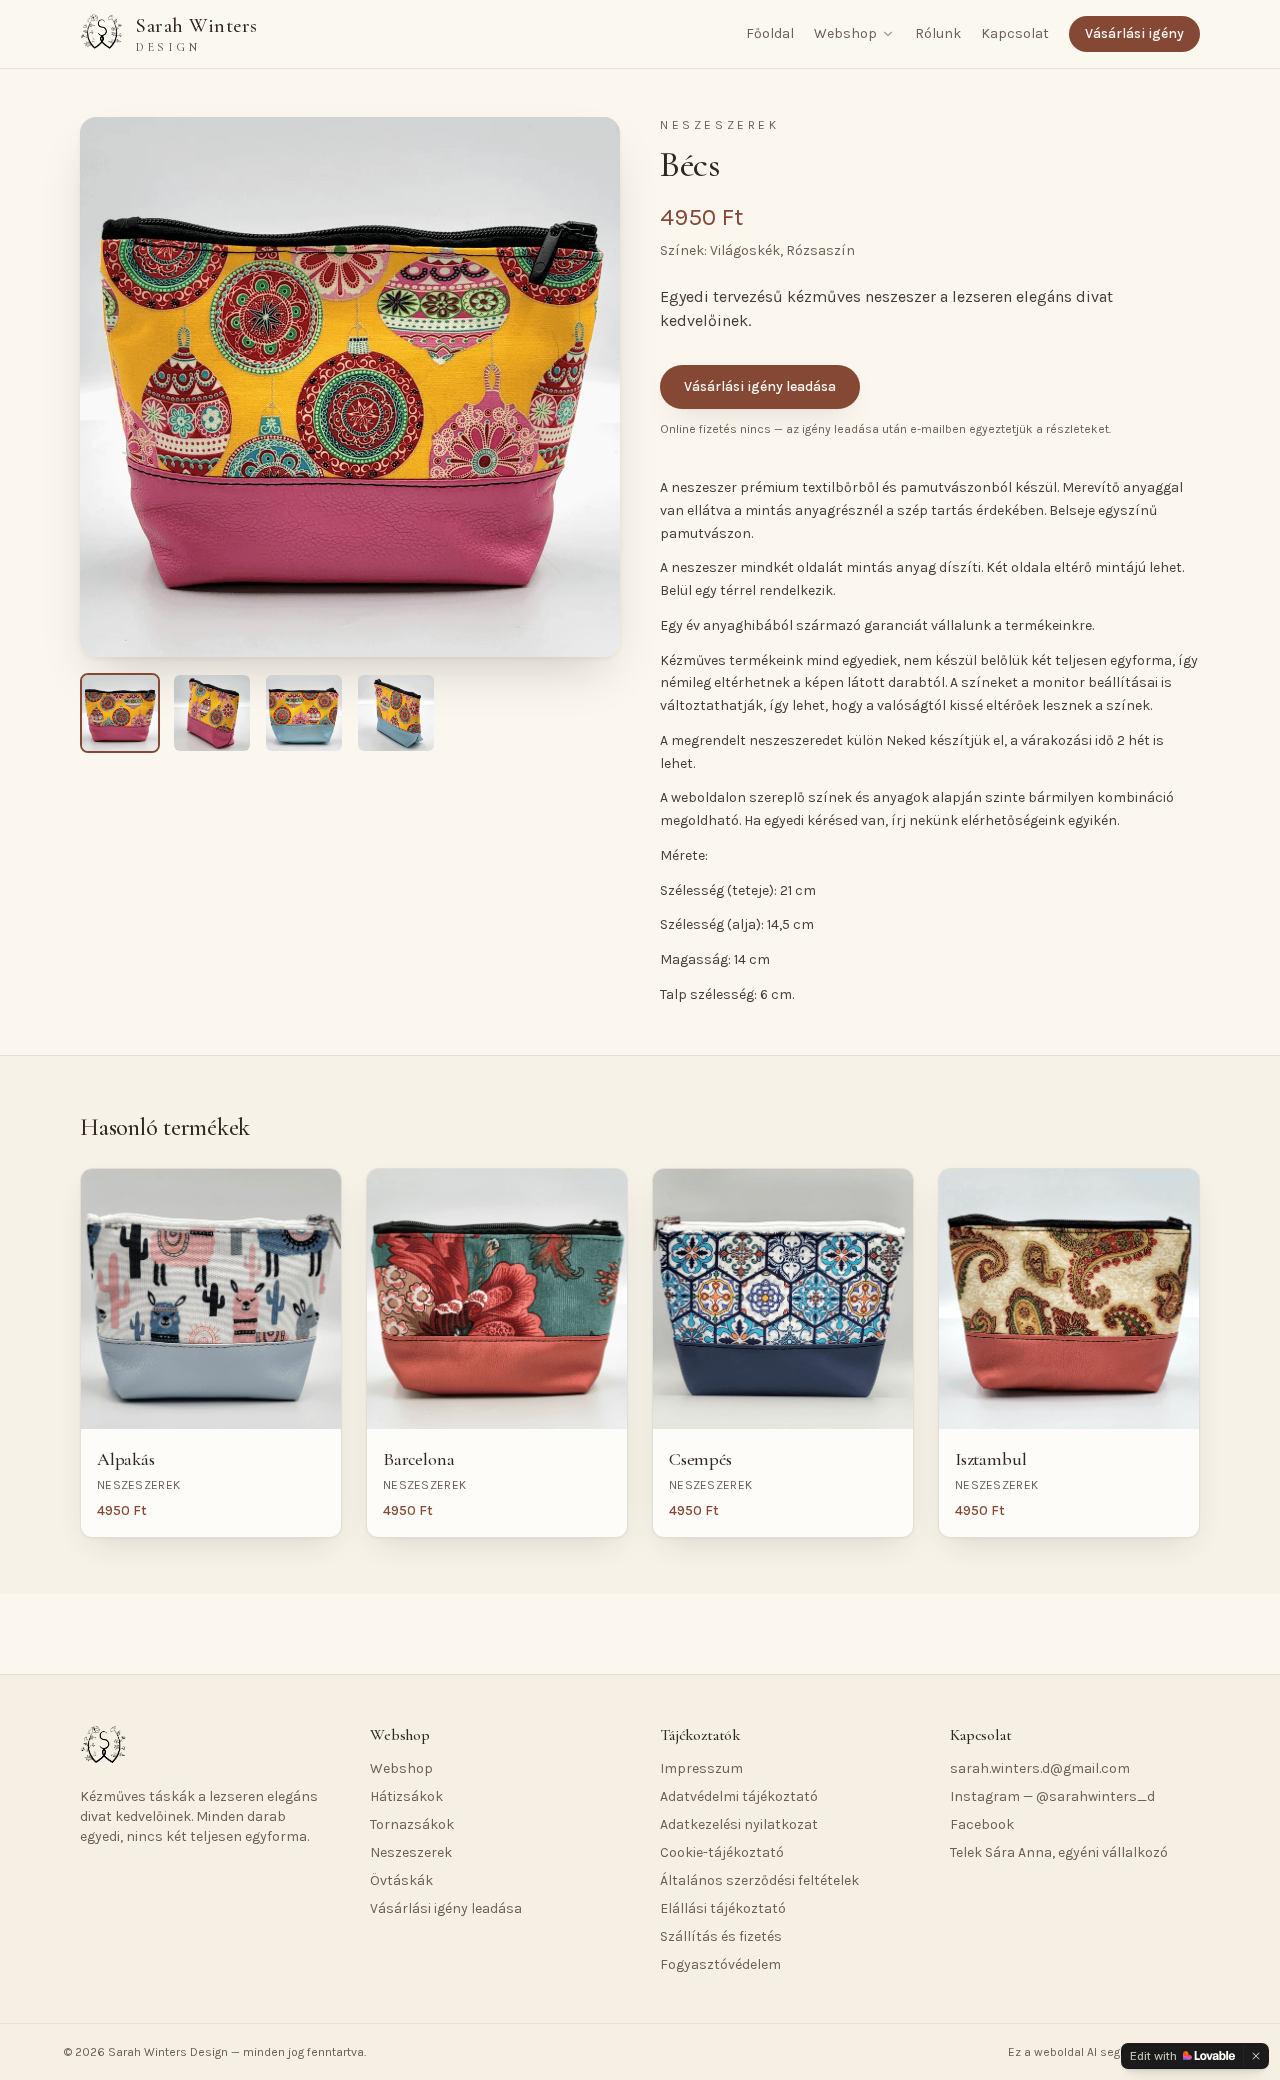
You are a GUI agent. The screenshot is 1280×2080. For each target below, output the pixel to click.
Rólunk (938, 33)
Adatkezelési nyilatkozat (739, 1824)
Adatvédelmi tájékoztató (739, 1796)
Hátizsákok (406, 1796)
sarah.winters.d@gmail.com (1040, 1768)
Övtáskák (401, 1880)
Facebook (982, 1824)
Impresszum (701, 1768)
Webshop (845, 33)
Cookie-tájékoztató (722, 1852)
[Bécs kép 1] (120, 713)
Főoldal (770, 33)
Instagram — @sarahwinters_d (1052, 1796)
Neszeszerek (411, 1852)
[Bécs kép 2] (212, 713)
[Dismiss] (1256, 2056)
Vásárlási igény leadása (760, 386)
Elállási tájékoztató (723, 1908)
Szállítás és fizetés (721, 1936)
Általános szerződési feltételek (759, 1880)
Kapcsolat (1015, 33)
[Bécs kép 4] (396, 713)
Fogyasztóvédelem (720, 1964)
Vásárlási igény (1134, 33)
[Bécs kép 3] (304, 713)
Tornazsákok (412, 1824)
